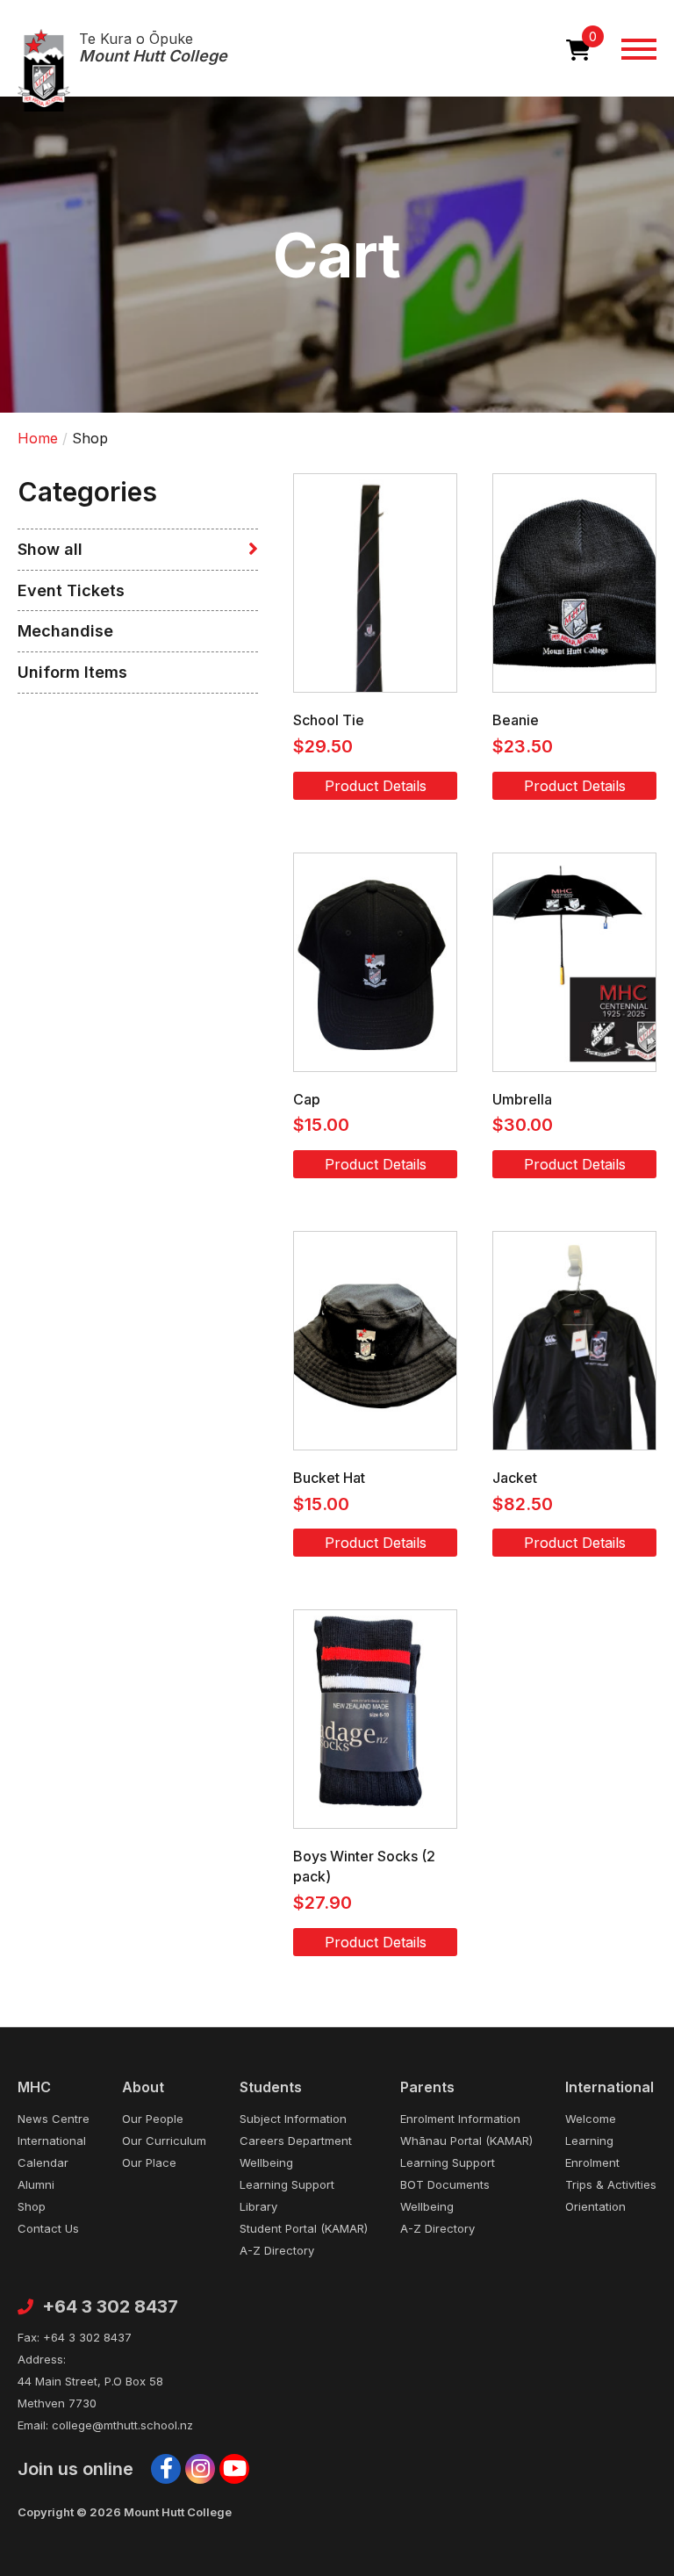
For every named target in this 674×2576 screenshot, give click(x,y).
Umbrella (522, 1099)
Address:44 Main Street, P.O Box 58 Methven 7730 (90, 2381)
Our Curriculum (164, 2141)
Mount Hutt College (153, 48)
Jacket (515, 1478)
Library (258, 2206)
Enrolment (592, 2162)
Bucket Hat (329, 1478)
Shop (32, 2206)
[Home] (44, 70)
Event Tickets (71, 590)
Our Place (149, 2162)
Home (38, 438)
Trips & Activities (611, 2184)
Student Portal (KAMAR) (304, 2228)
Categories (87, 492)
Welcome (591, 2119)
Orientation (595, 2206)
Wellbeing (266, 2162)
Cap (307, 1099)
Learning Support (287, 2184)
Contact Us (48, 2228)
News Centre (54, 2119)
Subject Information (293, 2119)
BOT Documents (445, 2184)
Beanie (516, 720)
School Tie (329, 720)
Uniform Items (72, 672)
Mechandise (65, 631)
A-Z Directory (277, 2250)
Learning (589, 2141)
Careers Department (296, 2141)
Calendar (43, 2162)
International (52, 2141)
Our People (153, 2119)
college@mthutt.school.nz (122, 2425)
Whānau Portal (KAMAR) (466, 2141)
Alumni (36, 2184)
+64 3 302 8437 (110, 2307)
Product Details (376, 786)
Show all (50, 549)
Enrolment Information (460, 2119)
